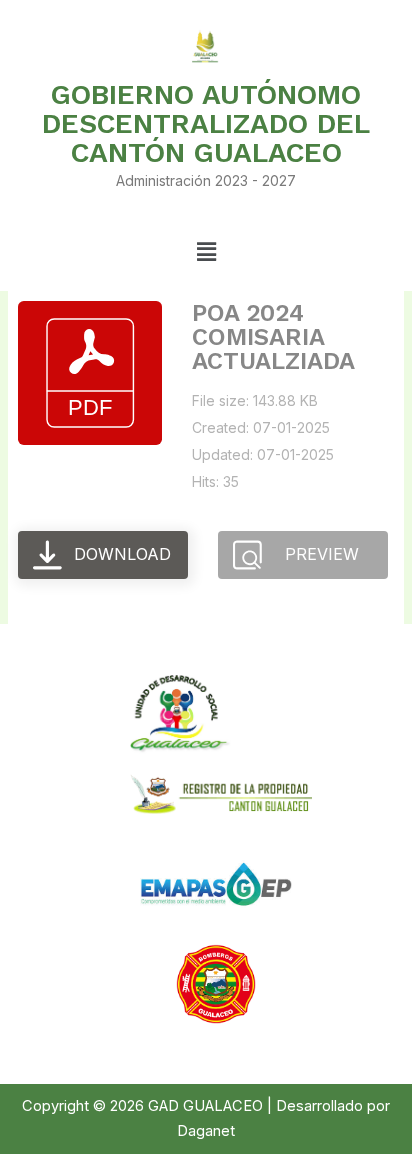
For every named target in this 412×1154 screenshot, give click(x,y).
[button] (206, 251)
